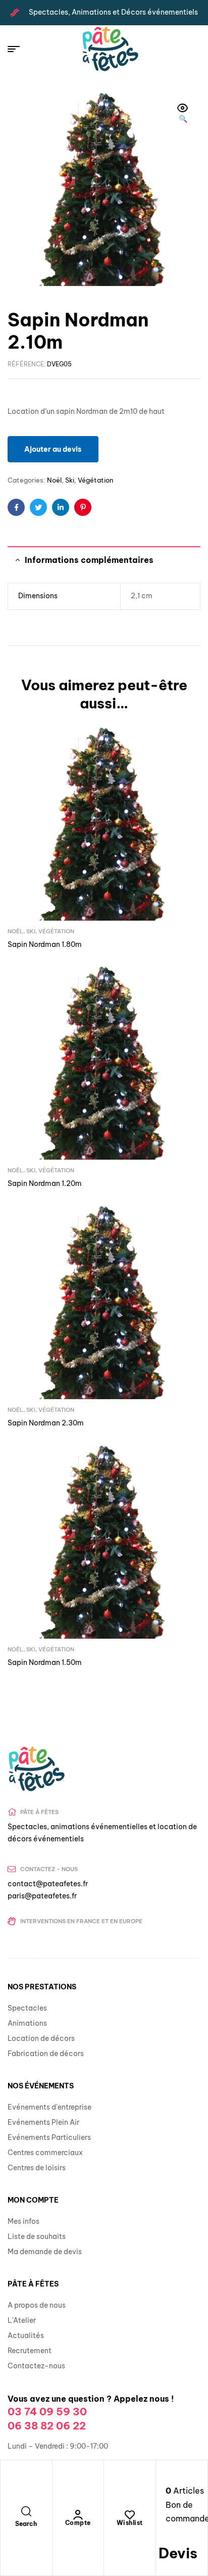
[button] (183, 114)
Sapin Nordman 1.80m (45, 944)
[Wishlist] (130, 2515)
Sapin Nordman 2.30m (46, 1423)
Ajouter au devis (53, 449)
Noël (54, 480)
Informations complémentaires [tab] (89, 560)
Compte (78, 2523)
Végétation (95, 480)
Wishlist (130, 2523)
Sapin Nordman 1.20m (45, 1183)
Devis (178, 2553)
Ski (70, 480)
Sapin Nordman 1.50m (45, 1662)
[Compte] (78, 2515)
